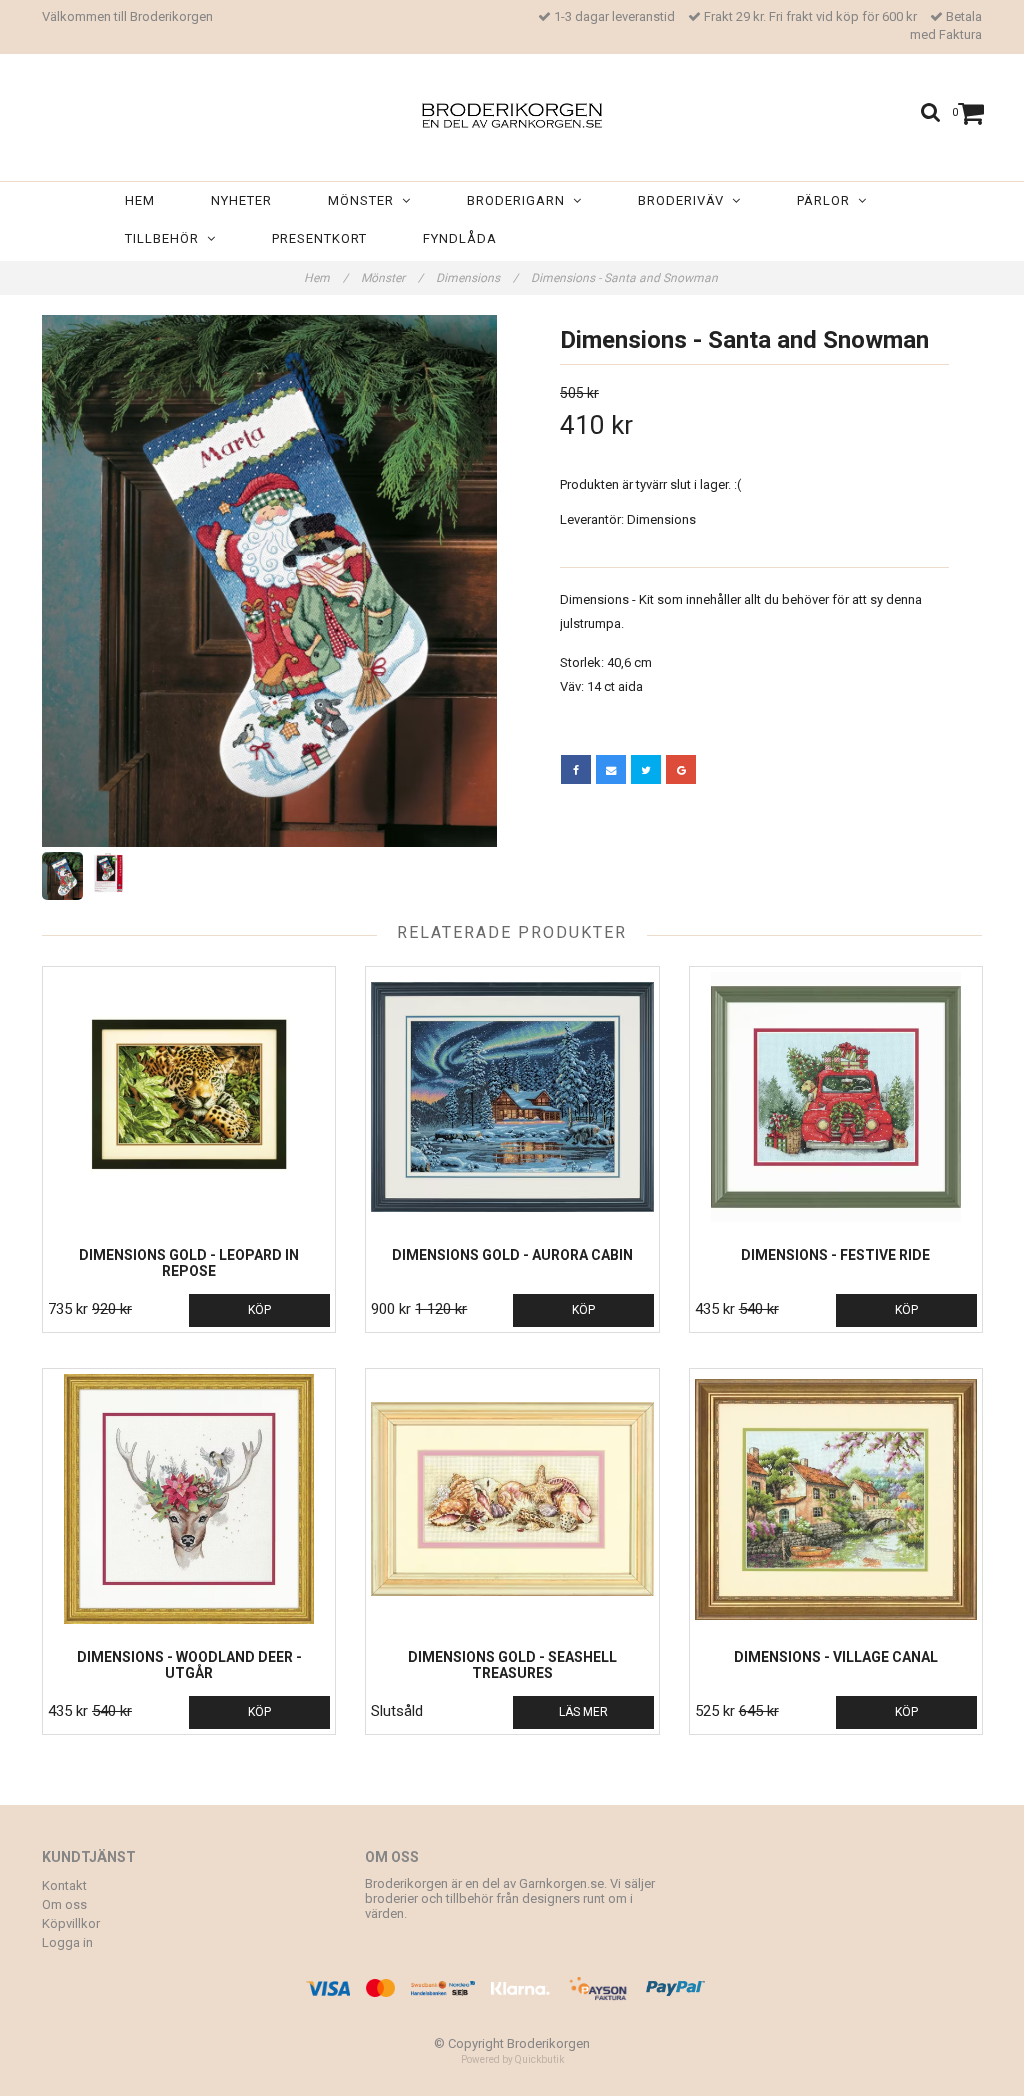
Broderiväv (685, 200)
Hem (140, 200)
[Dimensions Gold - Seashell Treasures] (512, 1499)
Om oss (64, 1904)
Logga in (67, 1942)
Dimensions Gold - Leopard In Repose (189, 1263)
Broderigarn (520, 200)
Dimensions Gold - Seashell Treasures (512, 1665)
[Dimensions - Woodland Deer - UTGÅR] (189, 1499)
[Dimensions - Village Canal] (836, 1499)
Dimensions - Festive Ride (835, 1255)
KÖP (259, 1310)
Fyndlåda (460, 238)
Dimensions (477, 278)
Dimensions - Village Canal (836, 1657)
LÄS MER (583, 1712)
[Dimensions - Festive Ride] (836, 1097)
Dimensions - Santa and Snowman (626, 278)
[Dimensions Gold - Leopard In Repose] (189, 1097)
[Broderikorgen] (512, 111)
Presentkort (319, 238)
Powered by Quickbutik (512, 2059)
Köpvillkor (71, 1923)
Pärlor (827, 200)
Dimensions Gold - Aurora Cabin (512, 1255)
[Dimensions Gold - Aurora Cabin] (512, 1097)
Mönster (365, 200)
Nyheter (241, 200)
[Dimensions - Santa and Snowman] (269, 581)
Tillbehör (166, 238)
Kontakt (64, 1885)
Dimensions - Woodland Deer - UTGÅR (189, 1665)
